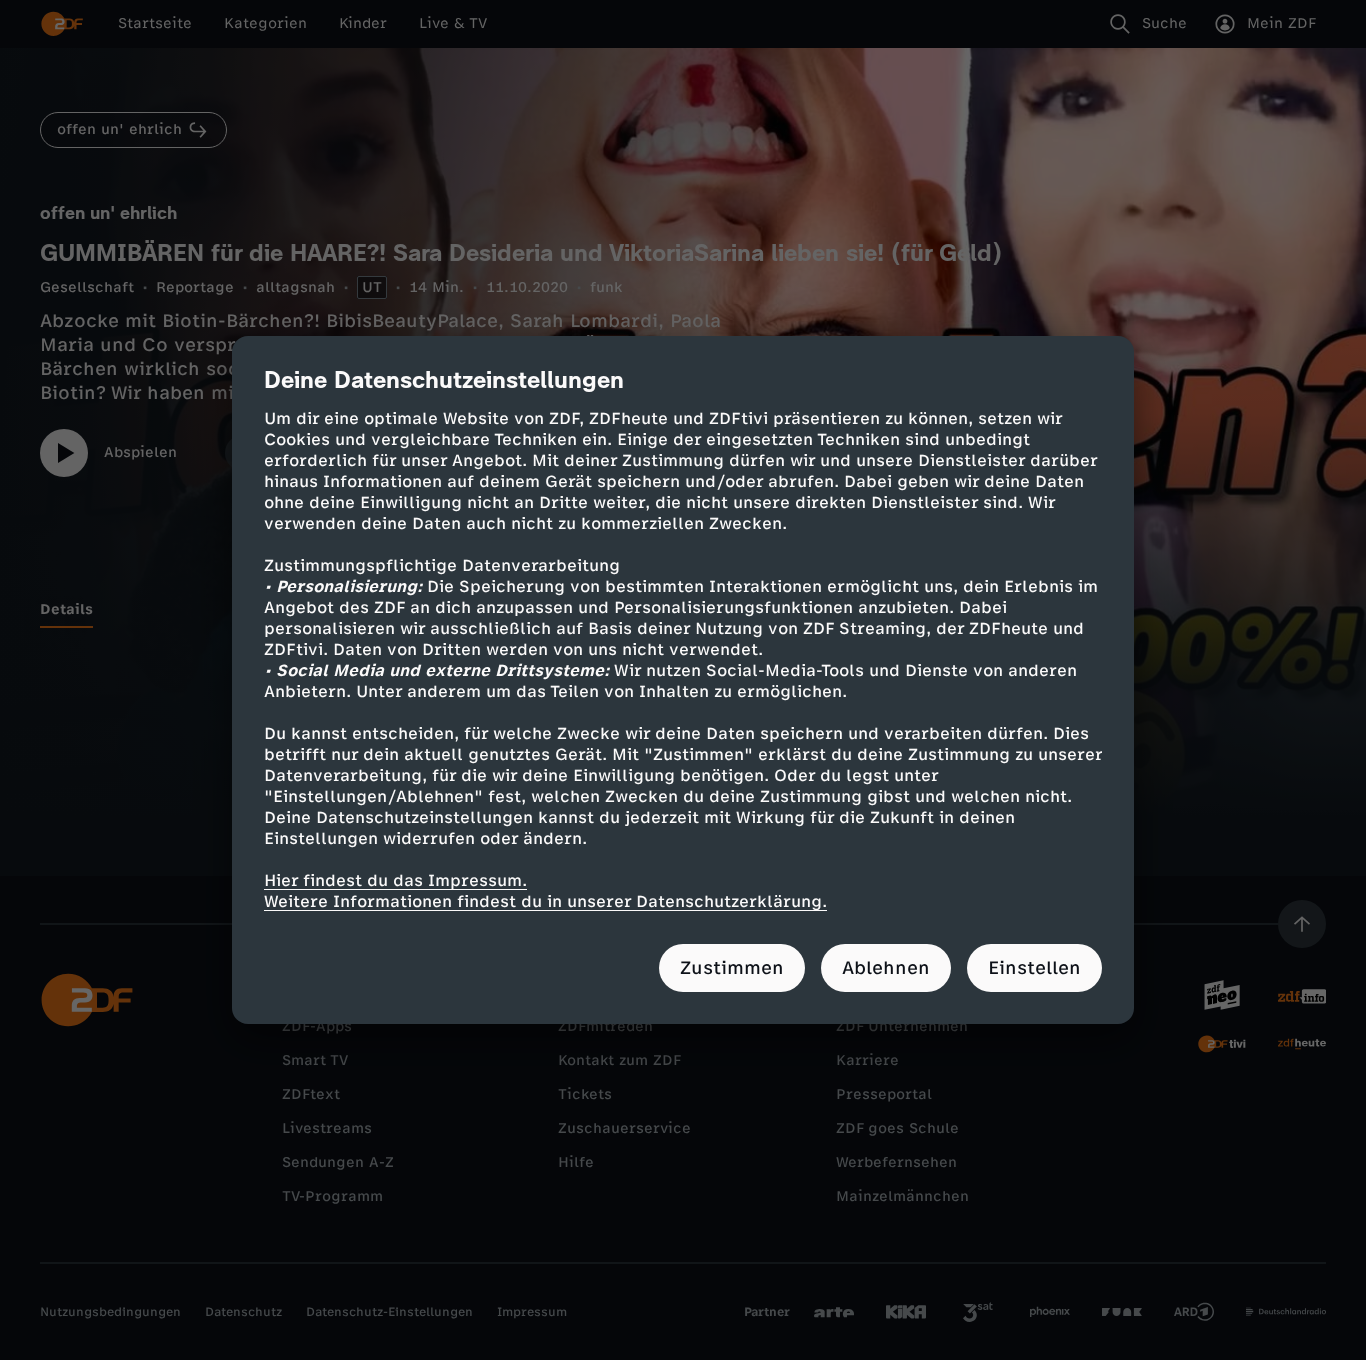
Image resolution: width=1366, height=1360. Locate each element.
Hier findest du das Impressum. (395, 880)
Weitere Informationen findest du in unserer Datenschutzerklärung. (545, 901)
